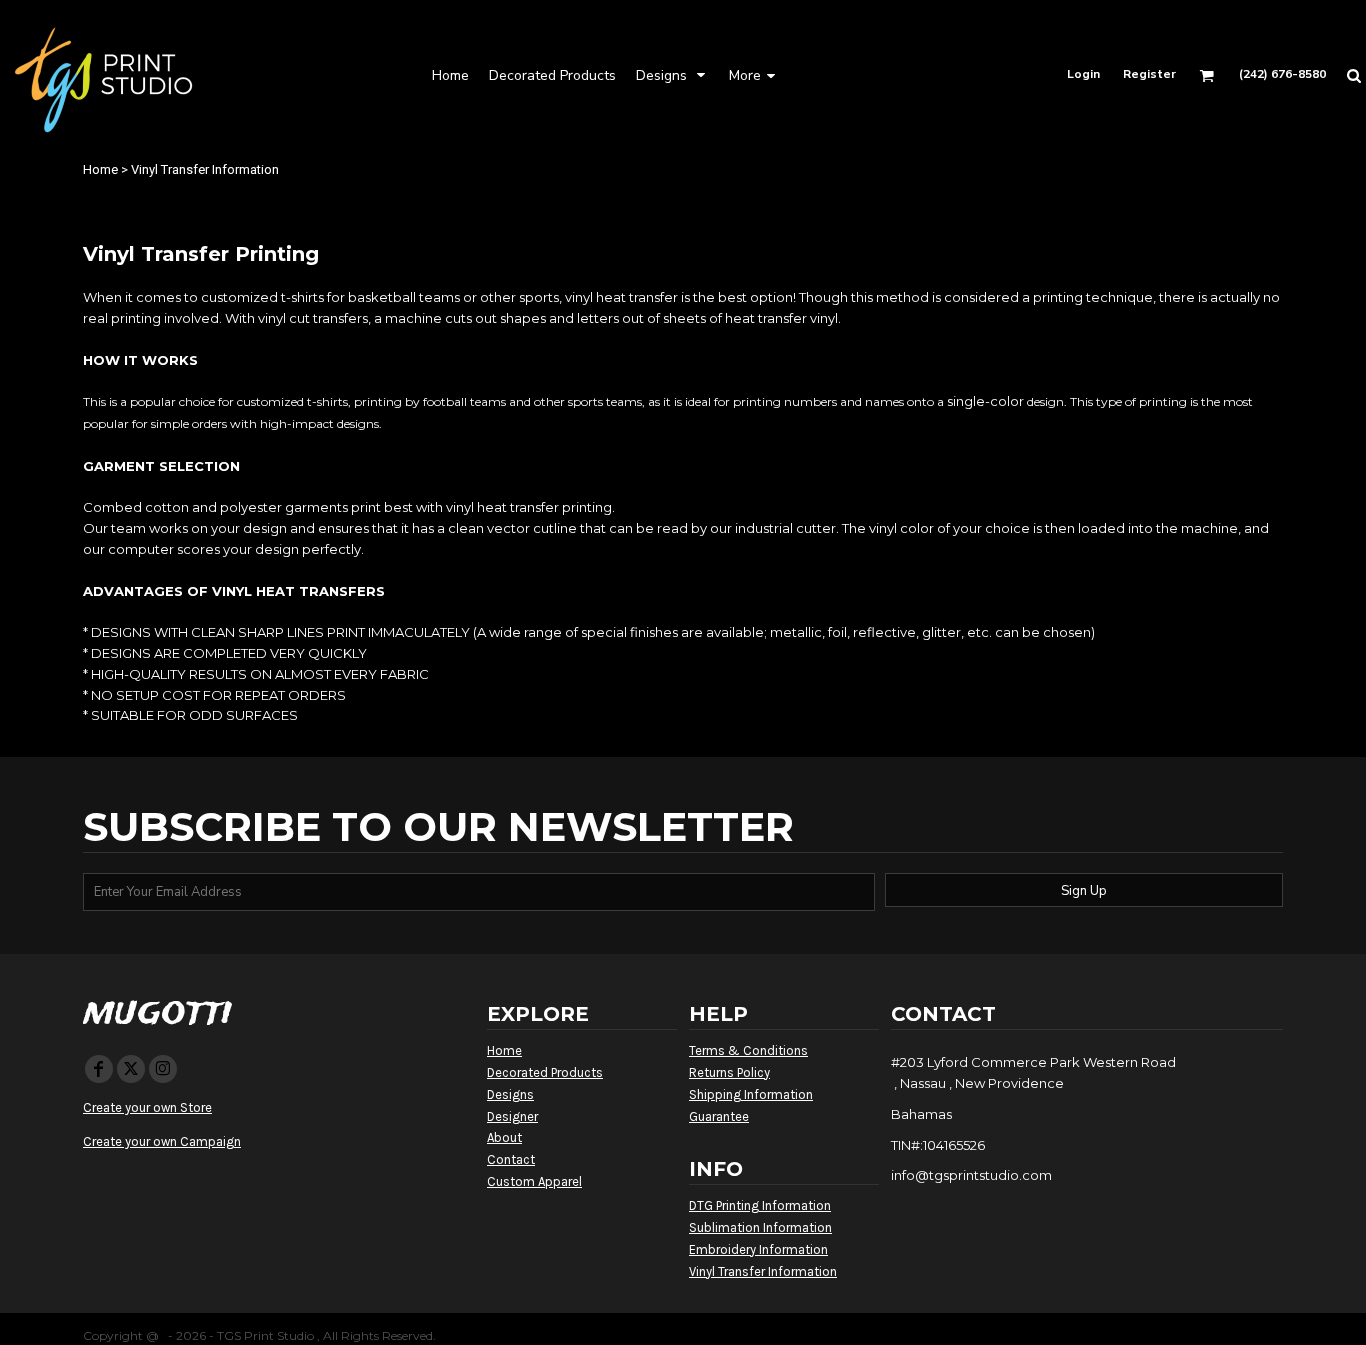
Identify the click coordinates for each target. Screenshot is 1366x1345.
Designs (510, 1094)
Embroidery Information (758, 1249)
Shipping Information (751, 1094)
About (504, 1137)
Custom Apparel (534, 1181)
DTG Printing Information (760, 1205)
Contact (511, 1159)
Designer (512, 1116)
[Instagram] (163, 1069)
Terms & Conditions (748, 1050)
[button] (552, 75)
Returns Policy (729, 1072)
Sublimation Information (760, 1227)
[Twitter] (131, 1069)
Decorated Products (545, 1072)
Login (1083, 74)
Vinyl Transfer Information (763, 1271)
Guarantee (719, 1116)
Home (100, 169)
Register (1149, 74)
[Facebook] (99, 1069)
